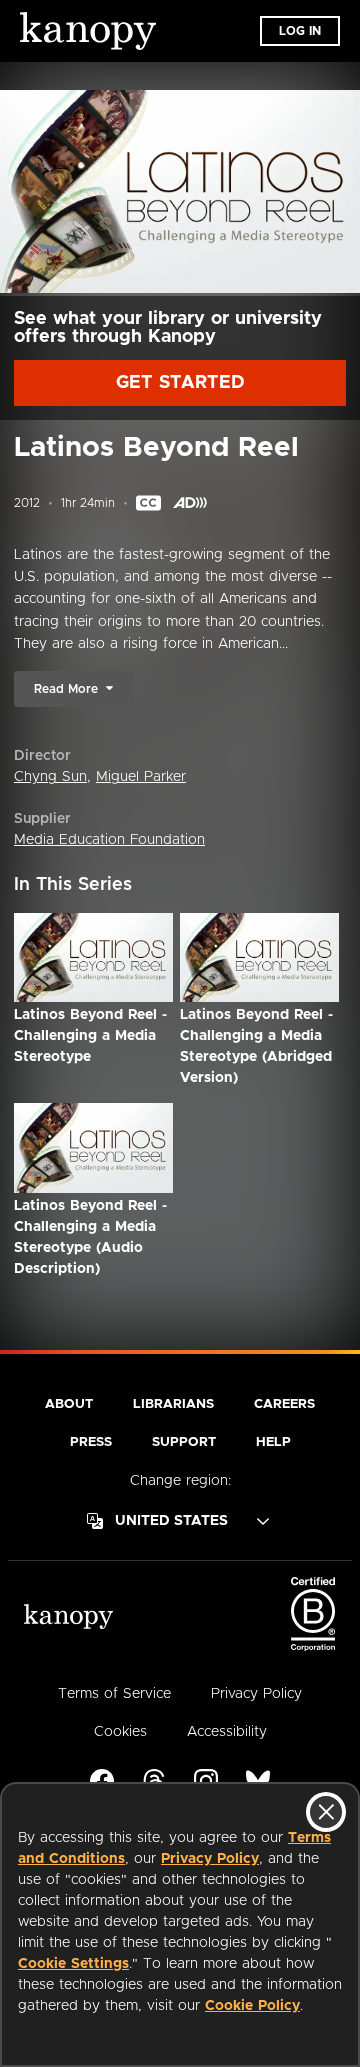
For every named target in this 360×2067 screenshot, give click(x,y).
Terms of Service (114, 1694)
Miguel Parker (141, 777)
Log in (300, 31)
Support (184, 1442)
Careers (284, 1404)
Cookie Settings (73, 1964)
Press (91, 1442)
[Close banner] (326, 1812)
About (69, 1404)
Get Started (180, 383)
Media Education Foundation (109, 840)
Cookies (120, 1732)
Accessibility (227, 1732)
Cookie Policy (252, 2006)
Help (273, 1442)
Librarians (173, 1404)
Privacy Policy (210, 1859)
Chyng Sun (50, 777)
